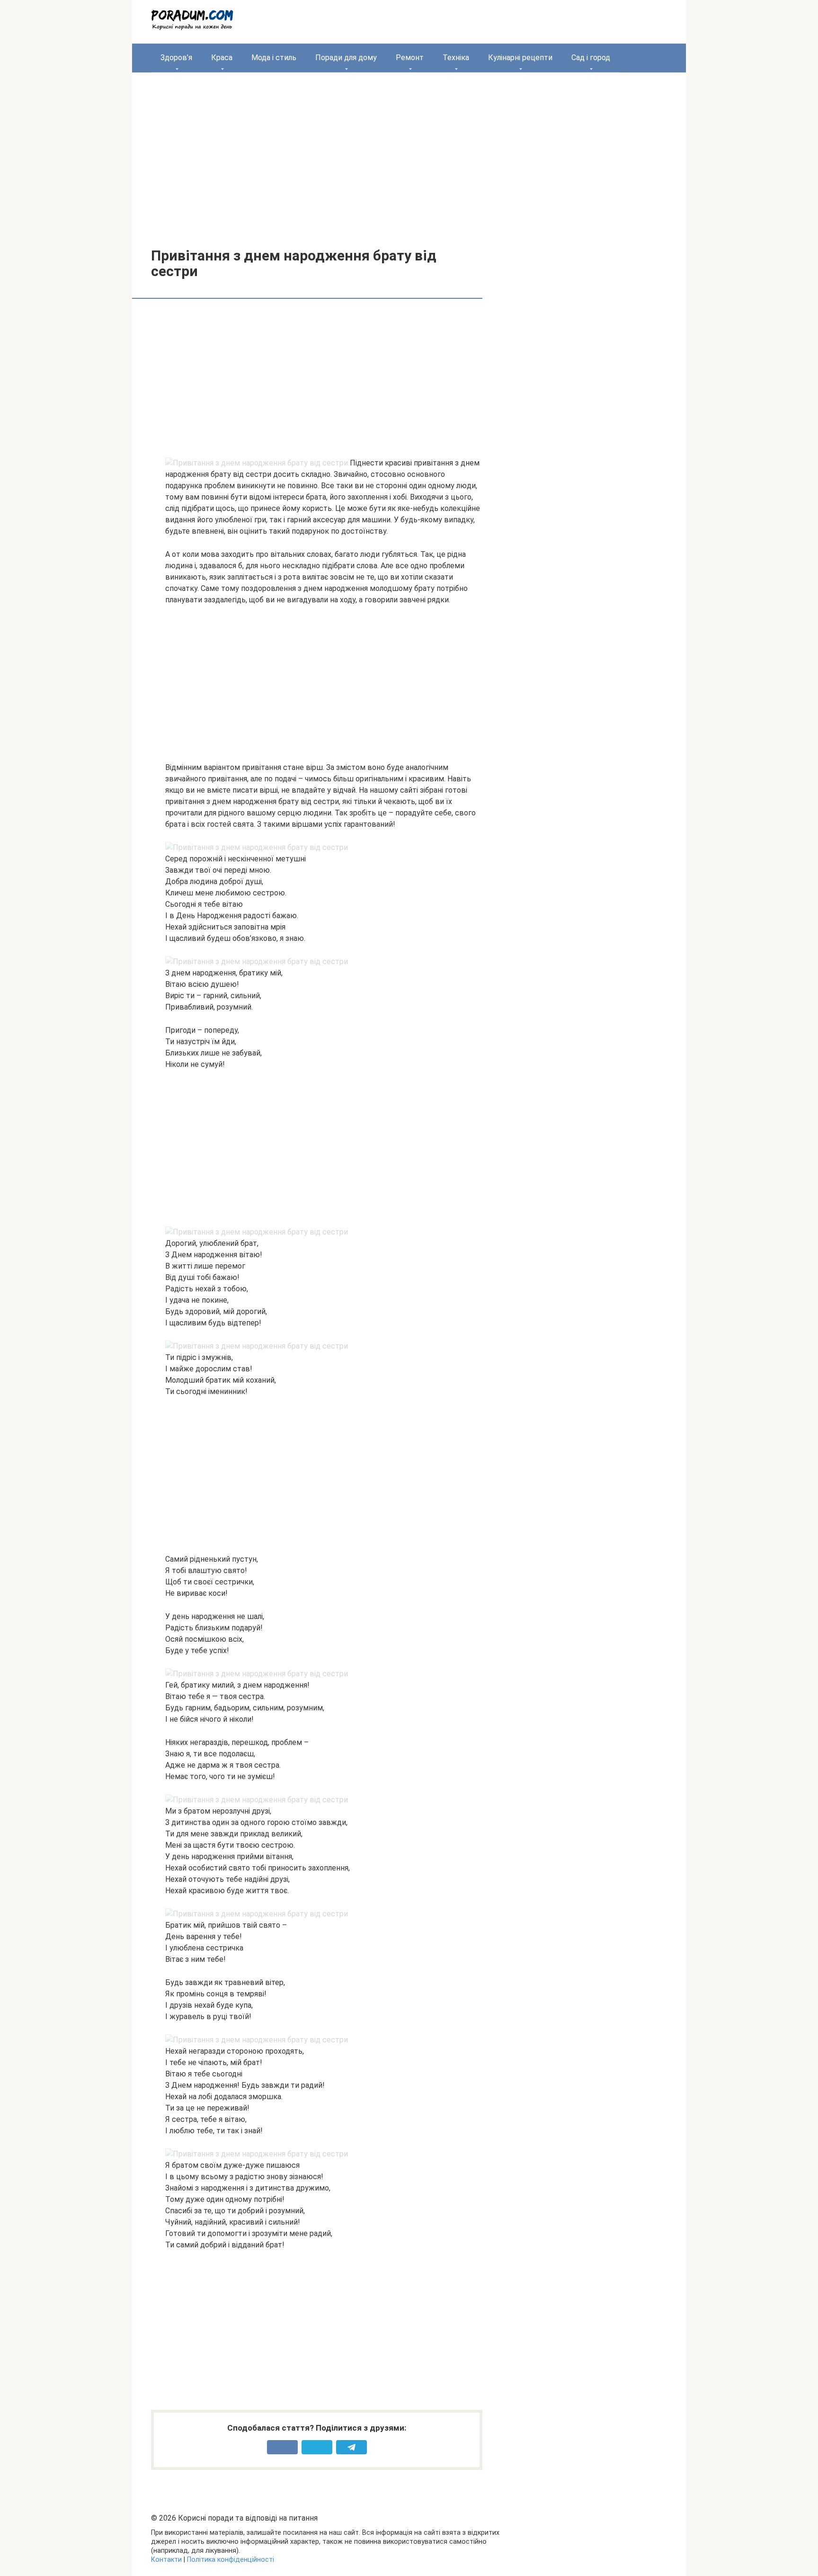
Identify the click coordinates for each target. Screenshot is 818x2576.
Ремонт (410, 58)
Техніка (456, 58)
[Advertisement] (409, 153)
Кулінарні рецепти (520, 58)
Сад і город (591, 58)
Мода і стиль (274, 58)
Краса (222, 58)
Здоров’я (176, 58)
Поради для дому (346, 58)
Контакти (166, 2560)
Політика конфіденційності (231, 2560)
